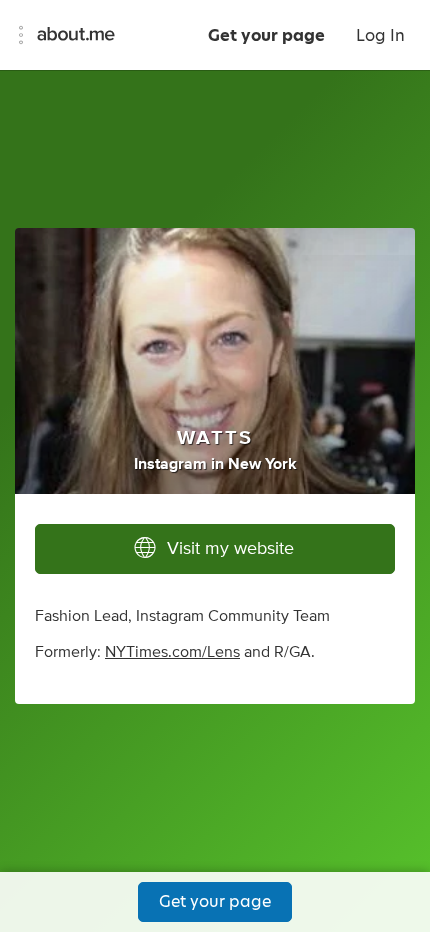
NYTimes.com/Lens (172, 652)
